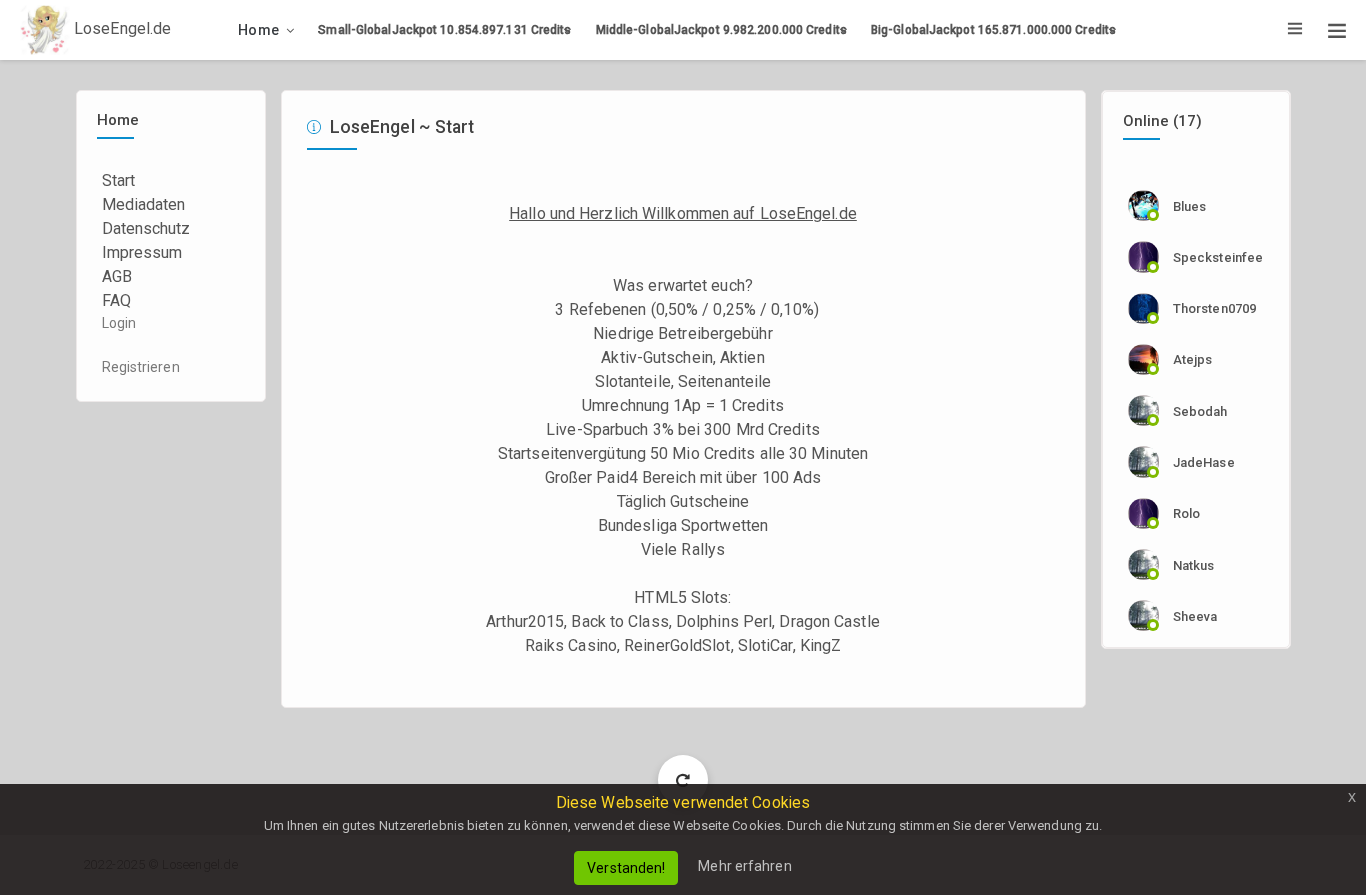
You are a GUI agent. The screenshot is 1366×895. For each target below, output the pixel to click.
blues (1190, 206)
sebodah (1200, 411)
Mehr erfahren (744, 866)
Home (258, 30)
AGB (117, 276)
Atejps (1193, 359)
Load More (683, 779)
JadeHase (1204, 462)
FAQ (116, 300)
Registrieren (141, 367)
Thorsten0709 (1214, 308)
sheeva (1195, 616)
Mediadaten (144, 204)
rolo (1186, 513)
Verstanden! (626, 868)
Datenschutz (146, 228)
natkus (1194, 565)
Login (119, 323)
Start (119, 180)
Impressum (142, 252)
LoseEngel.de (120, 28)
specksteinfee (1218, 257)
